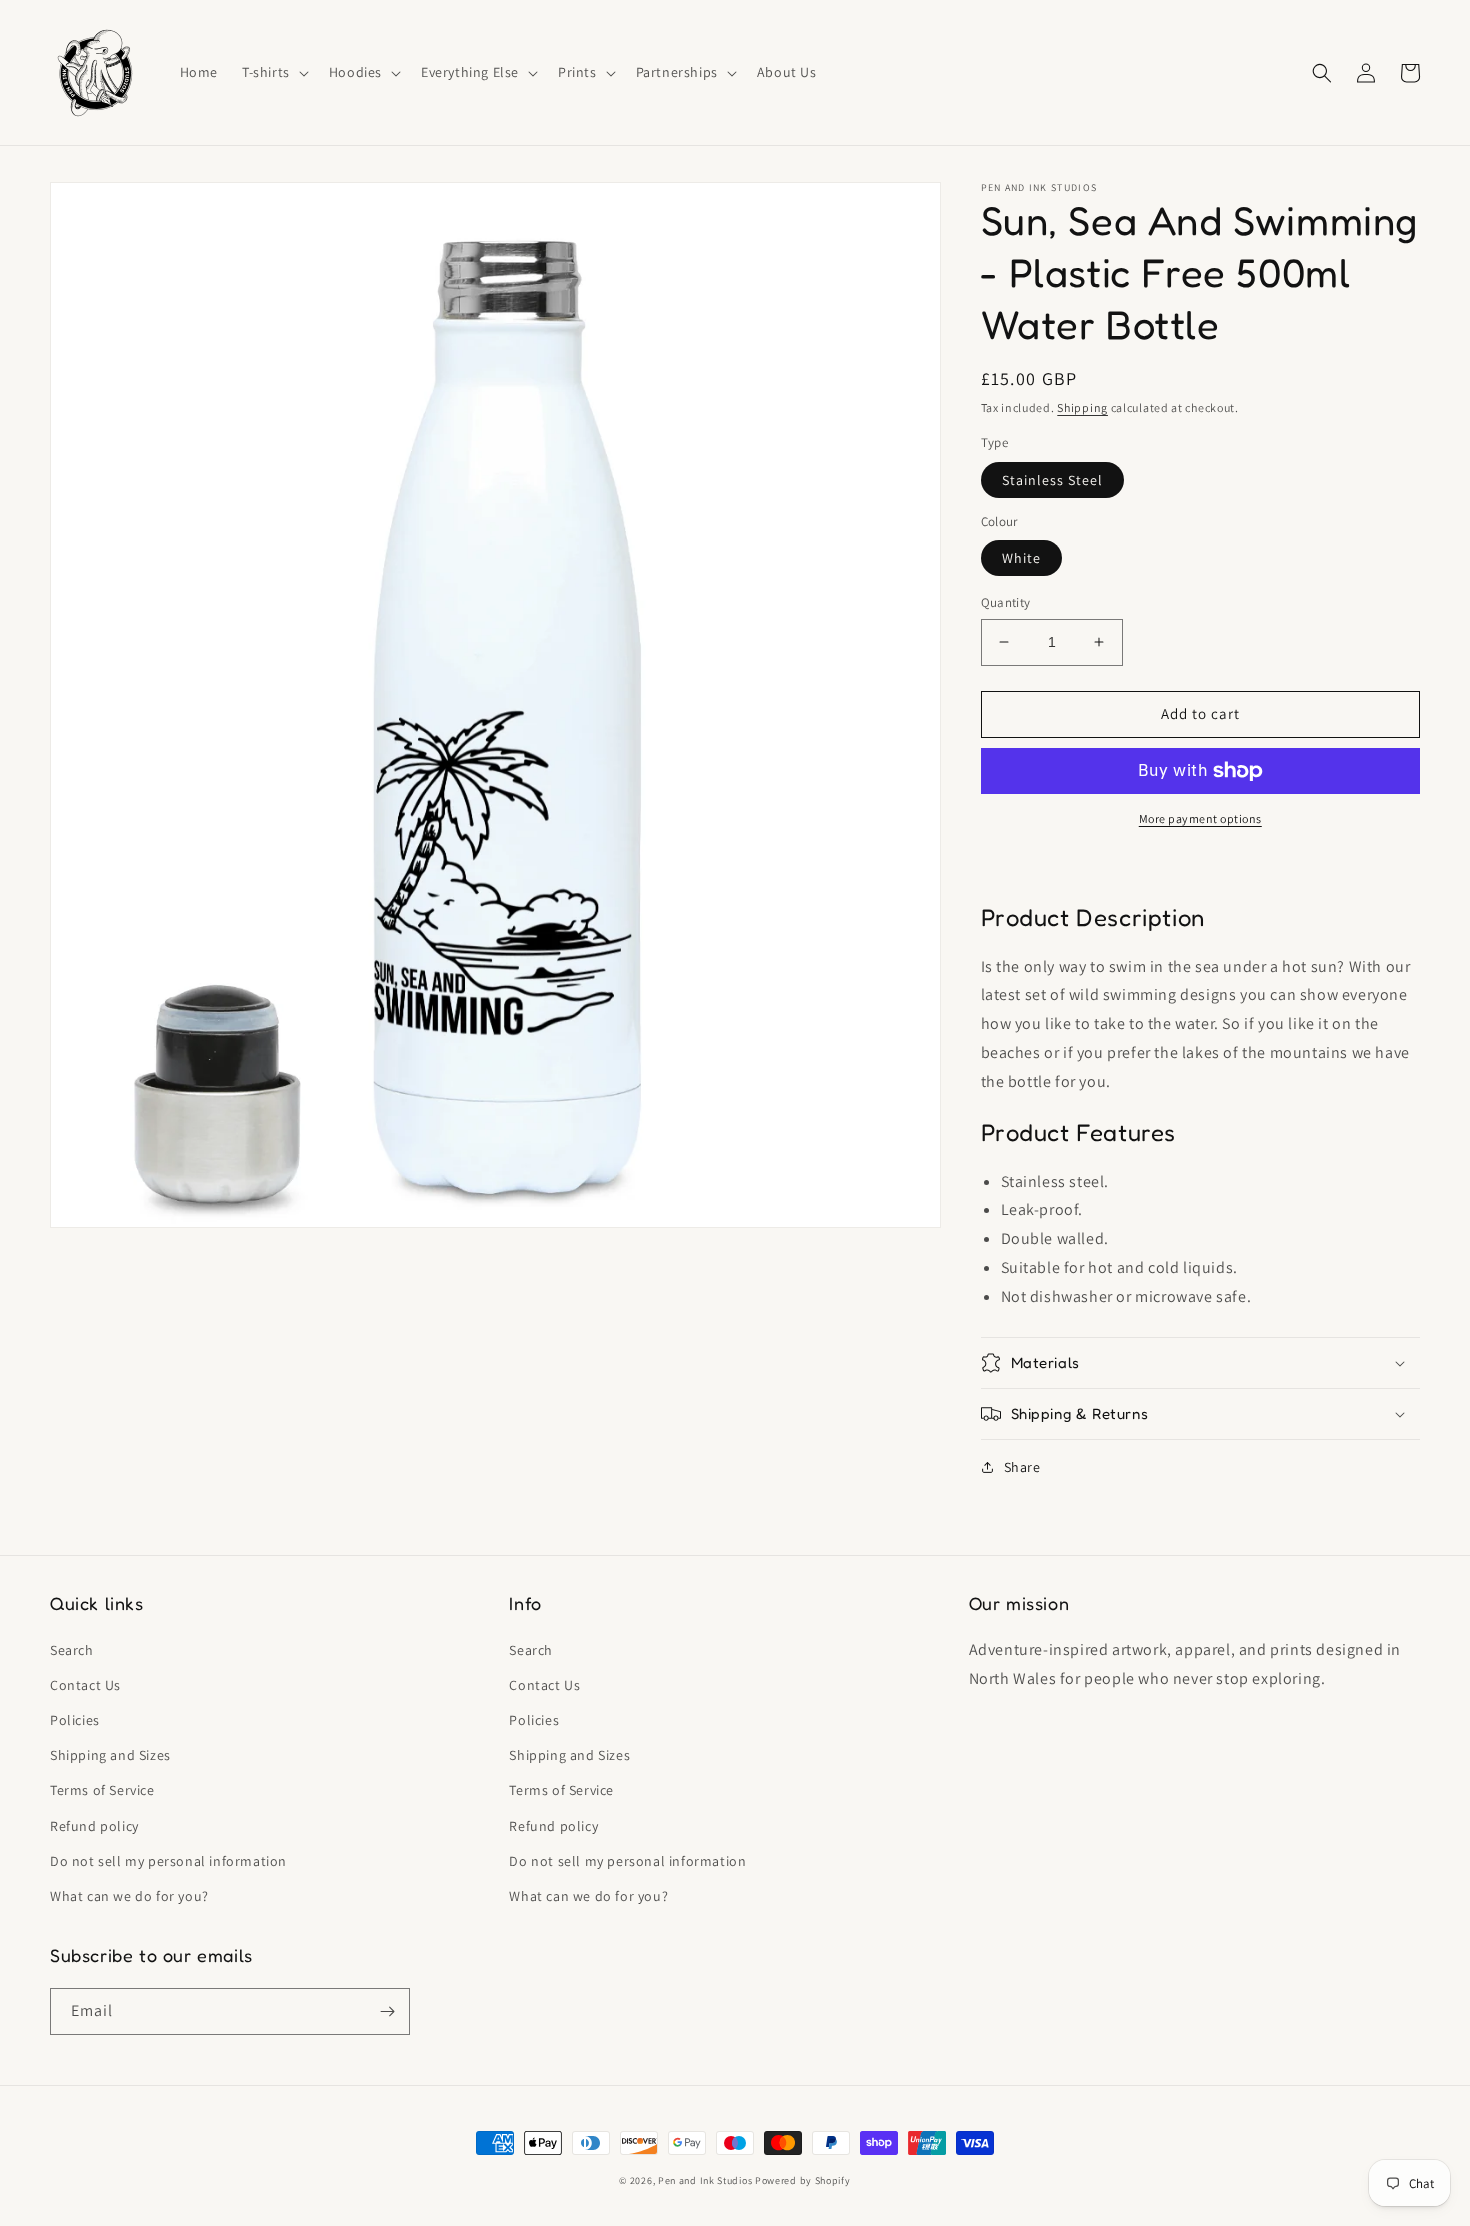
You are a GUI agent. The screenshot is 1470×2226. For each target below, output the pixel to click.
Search (72, 1650)
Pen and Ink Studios (705, 2180)
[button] (273, 72)
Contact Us (85, 1685)
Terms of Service (102, 1790)
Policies (75, 1720)
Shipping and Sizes (110, 1755)
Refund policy (94, 1826)
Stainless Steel (1052, 480)
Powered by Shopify (803, 2180)
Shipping (1082, 407)
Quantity (1006, 602)
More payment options (1200, 818)
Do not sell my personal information (168, 1861)
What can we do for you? (129, 1896)
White (1021, 558)
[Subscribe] (387, 2011)
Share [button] (1022, 1467)
